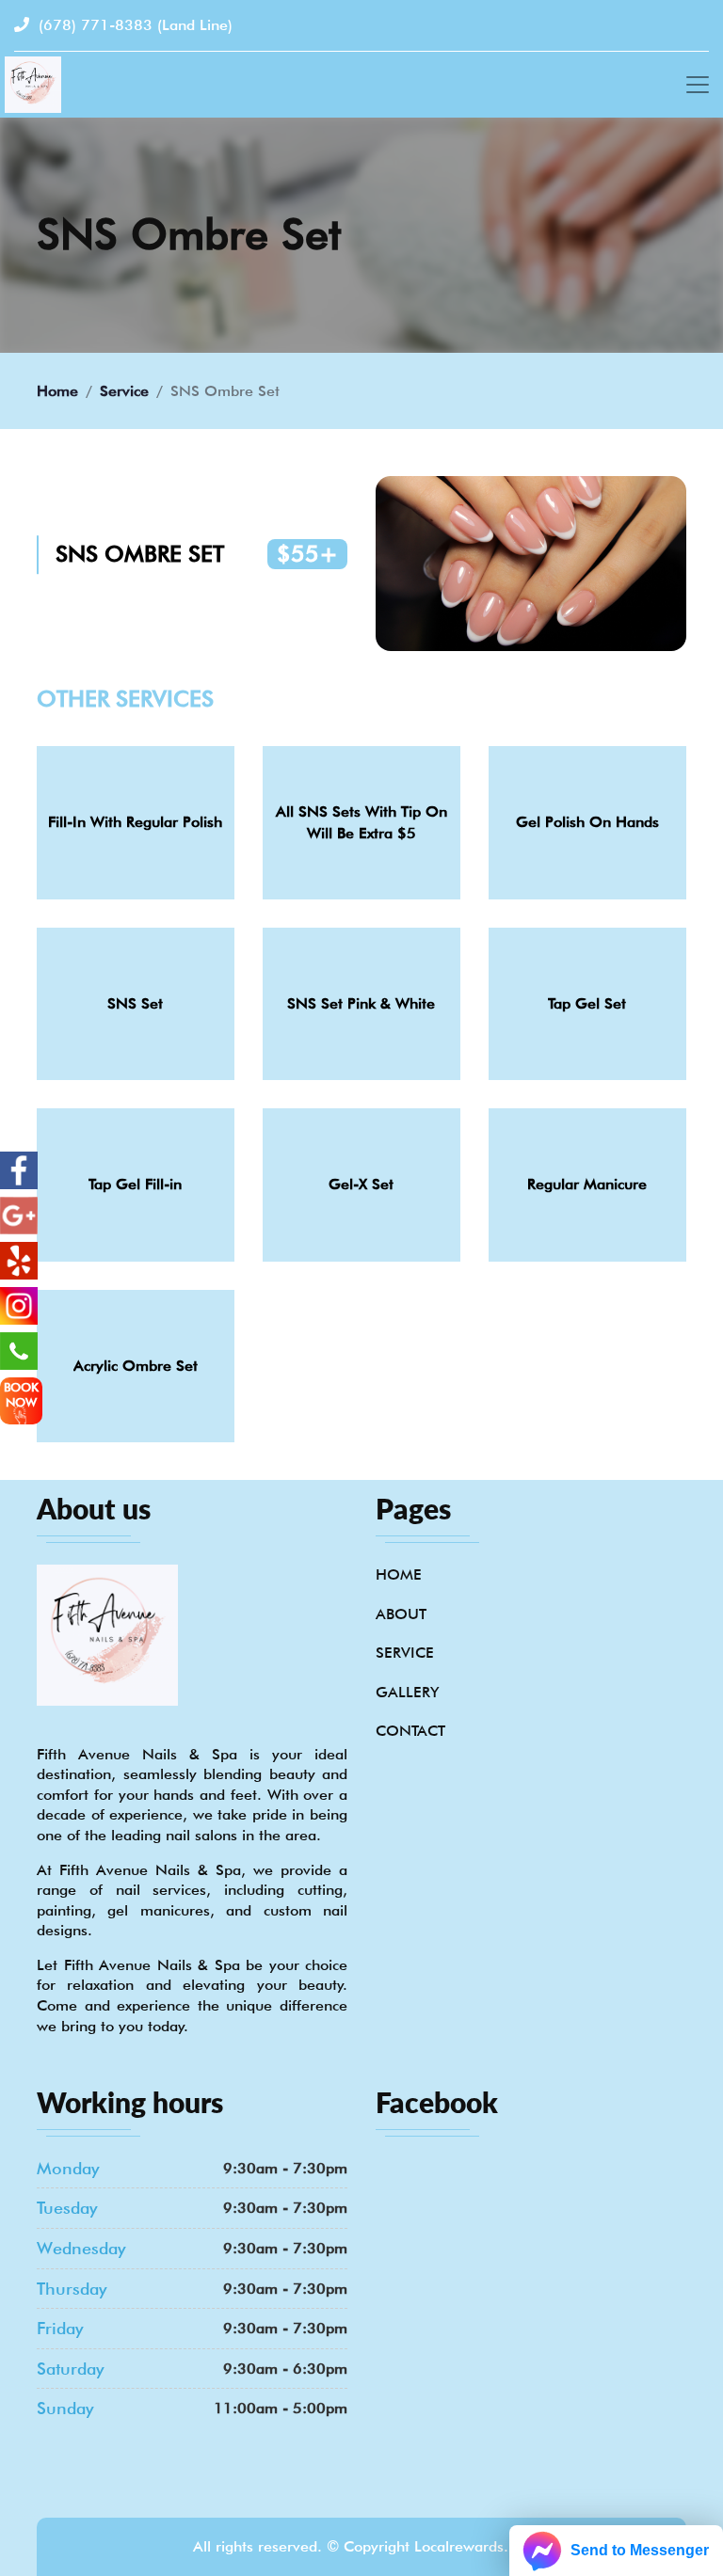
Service (124, 391)
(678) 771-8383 (133, 25)
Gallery (407, 1692)
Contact (410, 1731)
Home (57, 391)
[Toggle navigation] (698, 85)
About (401, 1614)
